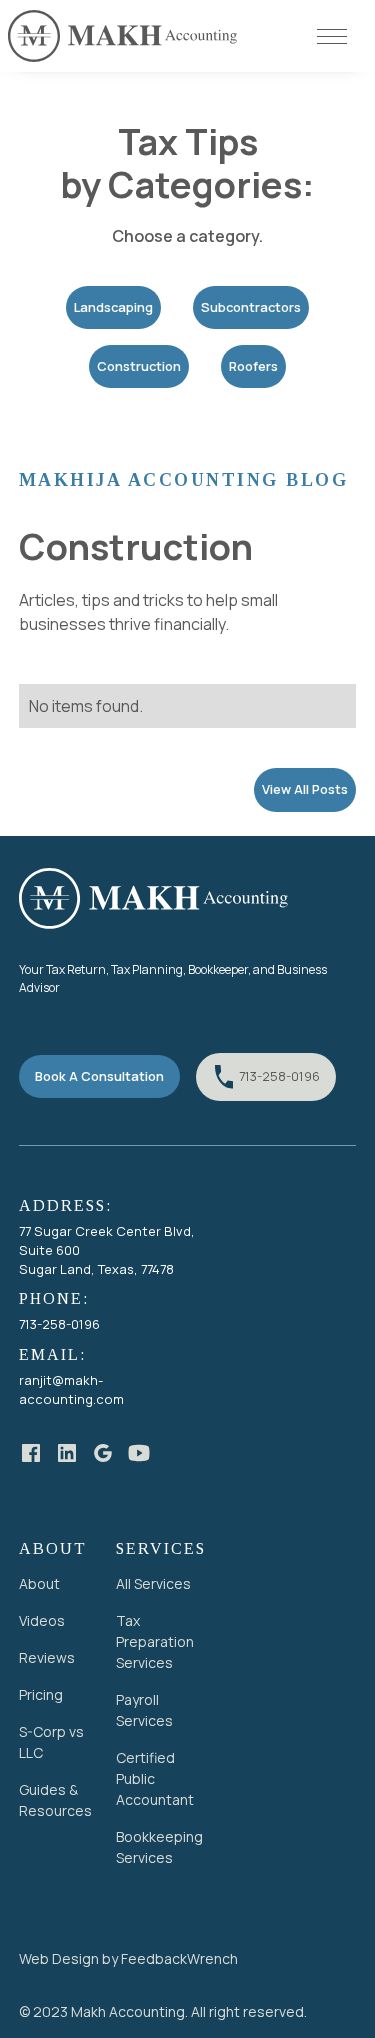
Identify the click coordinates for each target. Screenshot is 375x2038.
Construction (139, 366)
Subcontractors (251, 307)
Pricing (41, 1694)
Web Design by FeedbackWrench (128, 1958)
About (39, 1583)
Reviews (47, 1657)
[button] (338, 36)
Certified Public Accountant (155, 1778)
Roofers (253, 366)
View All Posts (305, 789)
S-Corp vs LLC (51, 1742)
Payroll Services (144, 1710)
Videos (42, 1620)
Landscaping (113, 307)
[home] (123, 36)
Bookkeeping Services (159, 1847)
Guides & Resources (55, 1800)
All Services (153, 1583)
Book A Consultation (99, 1076)
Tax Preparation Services (155, 1641)
